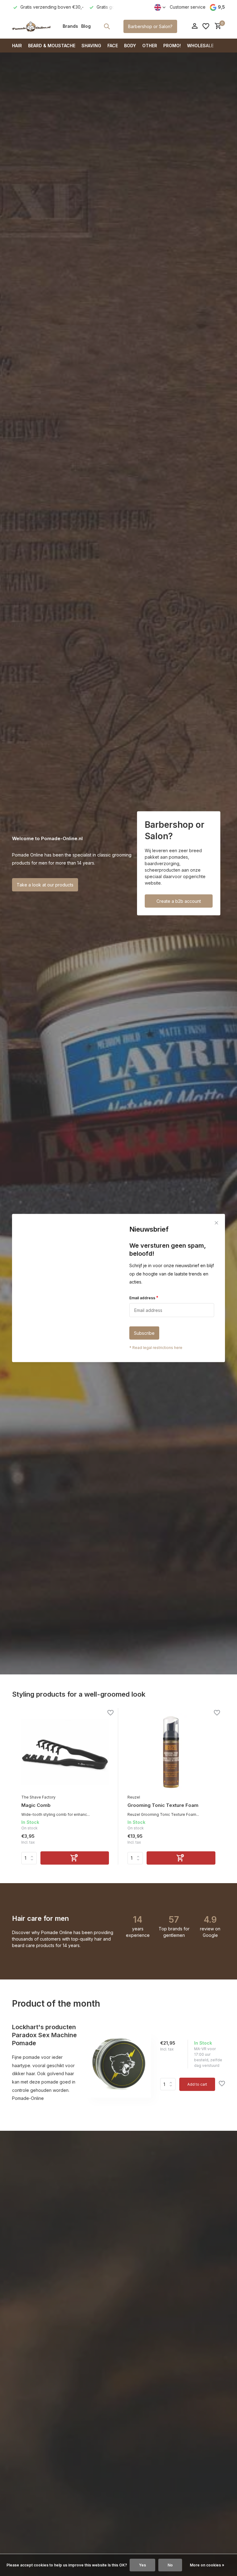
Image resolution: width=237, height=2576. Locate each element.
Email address (144, 1297)
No (170, 2565)
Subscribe (144, 1333)
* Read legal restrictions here (156, 1348)
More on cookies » (207, 2565)
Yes (142, 2565)
